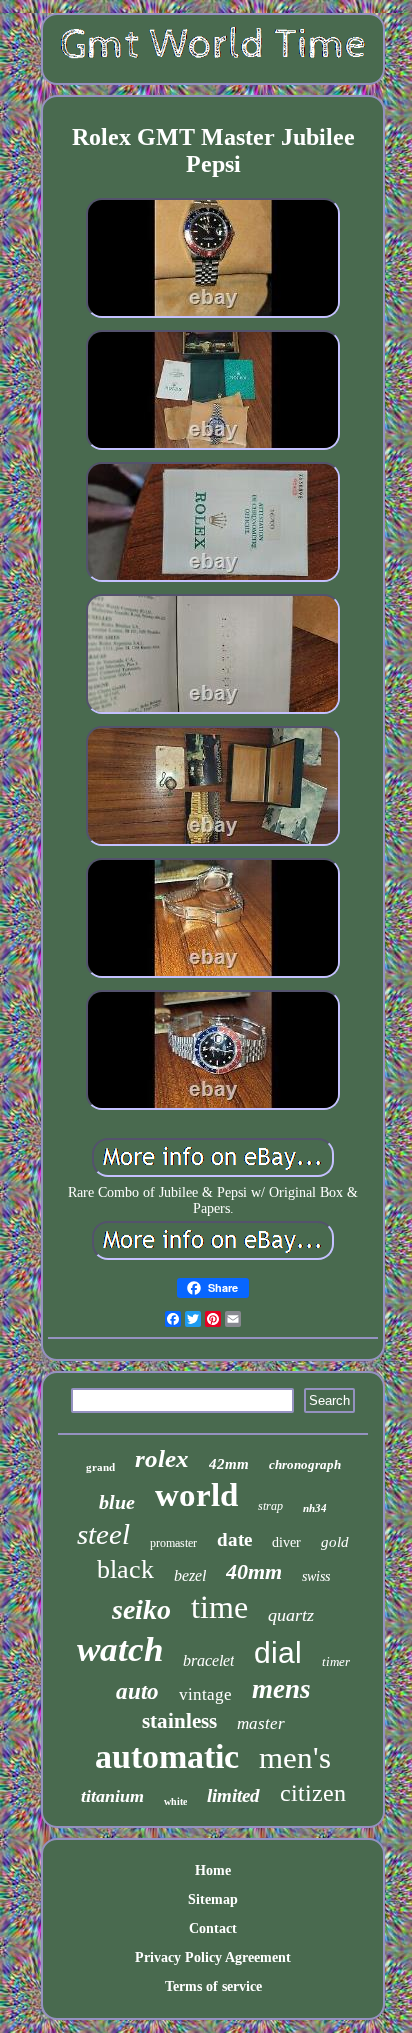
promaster (173, 1543)
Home (213, 1870)
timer (336, 1661)
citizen (313, 1793)
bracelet (208, 1660)
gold (335, 1542)
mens (281, 1689)
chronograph (305, 1464)
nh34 (315, 1508)
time (219, 1607)
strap (270, 1506)
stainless (179, 1721)
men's (295, 1757)
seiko (141, 1609)
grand (100, 1467)
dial (278, 1652)
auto (137, 1691)
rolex (162, 1458)
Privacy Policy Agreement (213, 1957)
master (261, 1723)
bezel (190, 1575)
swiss (316, 1576)
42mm (229, 1464)
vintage (205, 1694)
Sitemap (213, 1899)
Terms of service (213, 1986)
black (125, 1569)
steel (103, 1534)
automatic (167, 1756)
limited (233, 1795)
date (234, 1539)
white (175, 1801)
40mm (254, 1571)
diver (286, 1542)
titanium (112, 1796)
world (196, 1495)
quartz (291, 1615)
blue (117, 1502)
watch (120, 1649)
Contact (213, 1928)
